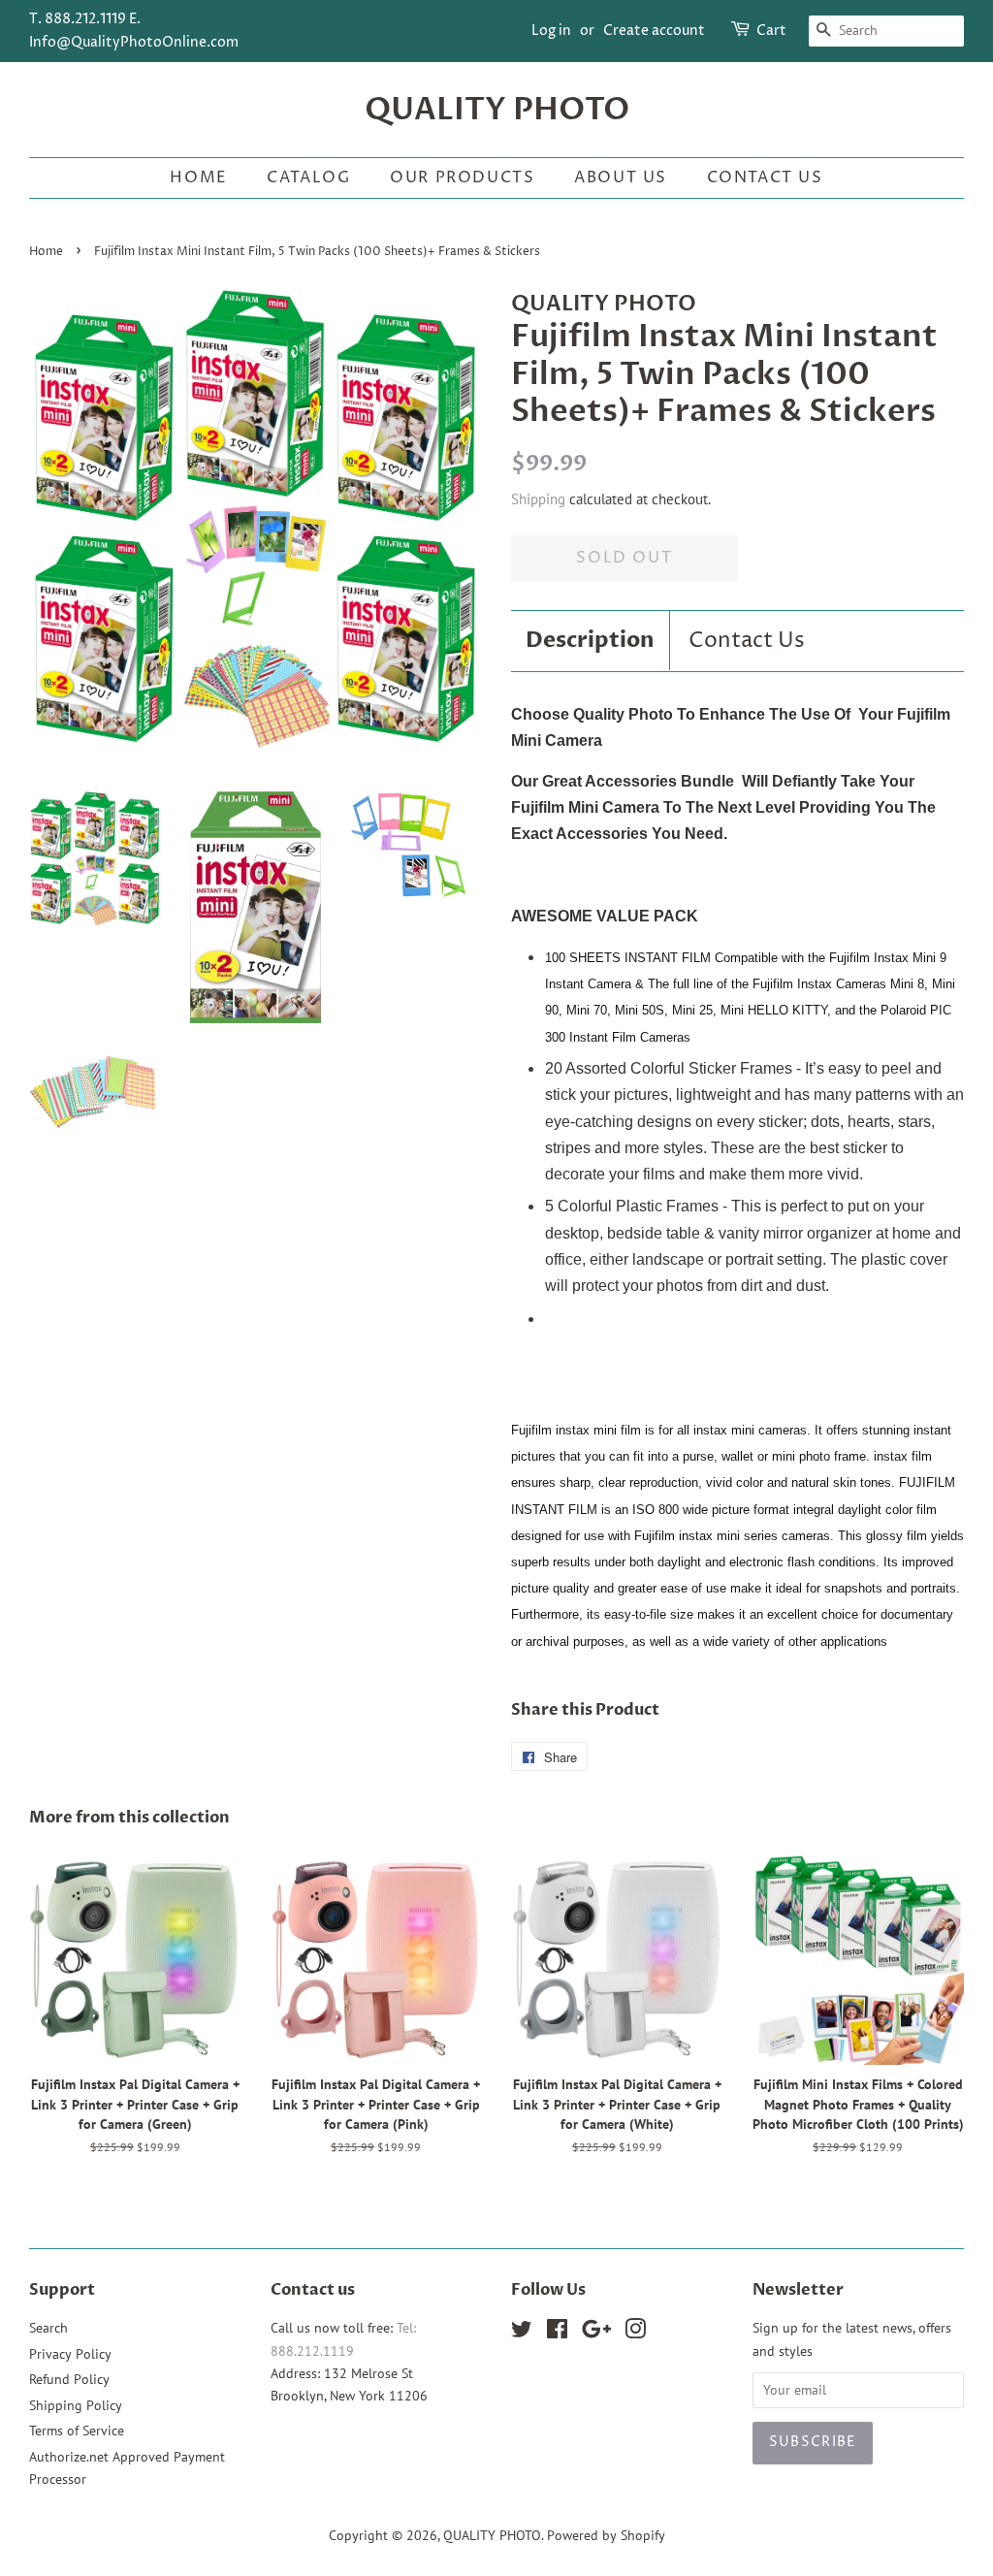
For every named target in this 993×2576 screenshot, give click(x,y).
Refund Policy (69, 2379)
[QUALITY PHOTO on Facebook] (557, 2333)
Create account (654, 31)
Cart (771, 31)
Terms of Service (77, 2431)
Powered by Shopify (606, 2535)
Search (48, 2328)
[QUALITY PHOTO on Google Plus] (596, 2333)
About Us (621, 177)
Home (198, 177)
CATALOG (308, 177)
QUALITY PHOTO (497, 110)
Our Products (462, 177)
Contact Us (765, 177)
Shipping (538, 499)
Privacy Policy (70, 2354)
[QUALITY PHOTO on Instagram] (635, 2333)
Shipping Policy (76, 2405)
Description (590, 640)
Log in (551, 31)
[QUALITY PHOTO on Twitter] (522, 2333)
